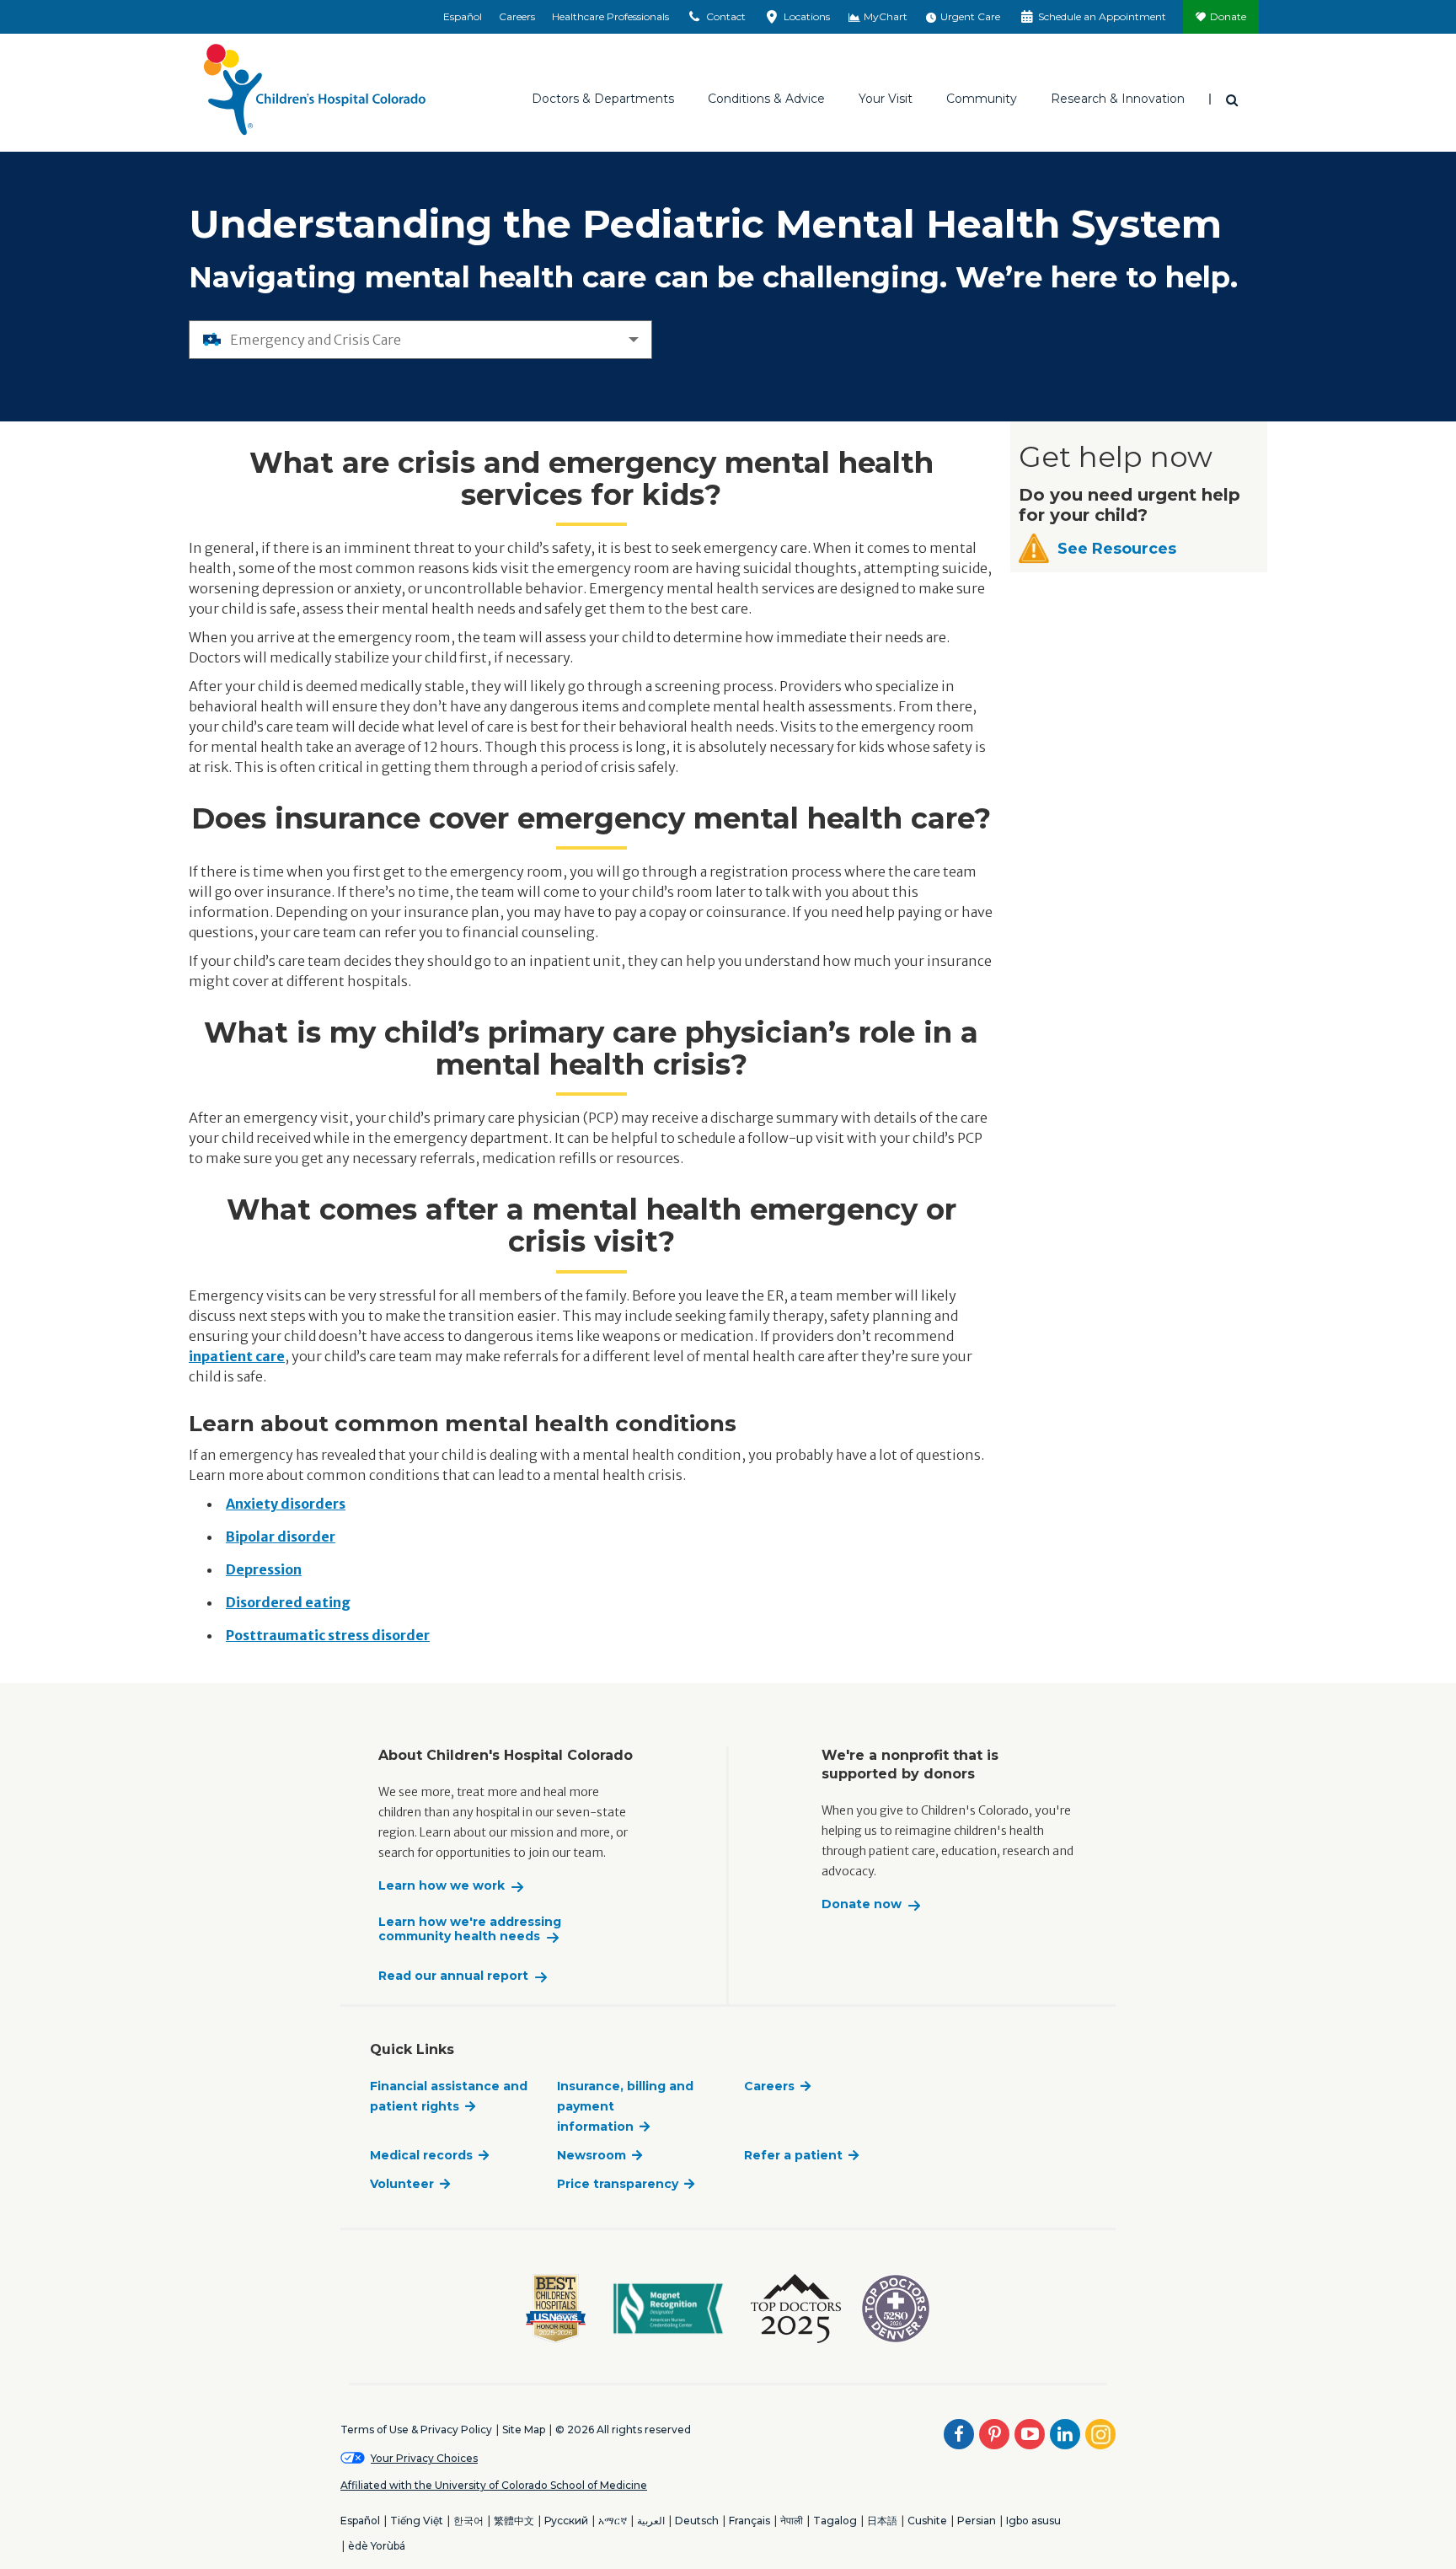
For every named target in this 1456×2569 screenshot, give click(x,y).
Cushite (927, 2521)
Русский (566, 2521)
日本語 (882, 2521)
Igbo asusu (1033, 2521)
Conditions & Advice (766, 99)
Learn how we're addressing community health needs (470, 1930)
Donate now (862, 1904)
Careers (517, 16)
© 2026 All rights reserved (623, 2430)
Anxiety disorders (286, 1504)
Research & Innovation (1118, 99)
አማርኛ (613, 2521)
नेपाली (792, 2521)
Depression (264, 1569)
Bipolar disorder (281, 1537)
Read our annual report (453, 1976)
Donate (1228, 16)
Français (749, 2521)
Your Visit (886, 99)
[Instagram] (1100, 2434)
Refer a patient (793, 2155)
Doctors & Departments (603, 99)
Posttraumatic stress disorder (328, 1635)
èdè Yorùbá (377, 2546)
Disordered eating (288, 1602)
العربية (651, 2521)
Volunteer (402, 2184)
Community (982, 99)
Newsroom (591, 2155)
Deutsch (697, 2521)
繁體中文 (514, 2521)
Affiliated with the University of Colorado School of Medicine (494, 2485)
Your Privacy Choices (424, 2458)
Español (463, 16)
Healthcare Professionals (610, 16)
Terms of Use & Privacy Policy (416, 2430)
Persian (977, 2521)
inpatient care (237, 1356)
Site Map (524, 2430)
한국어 (468, 2521)
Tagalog (835, 2521)
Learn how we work (442, 1886)
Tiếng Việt (417, 2521)
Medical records (421, 2155)
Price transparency (618, 2184)
